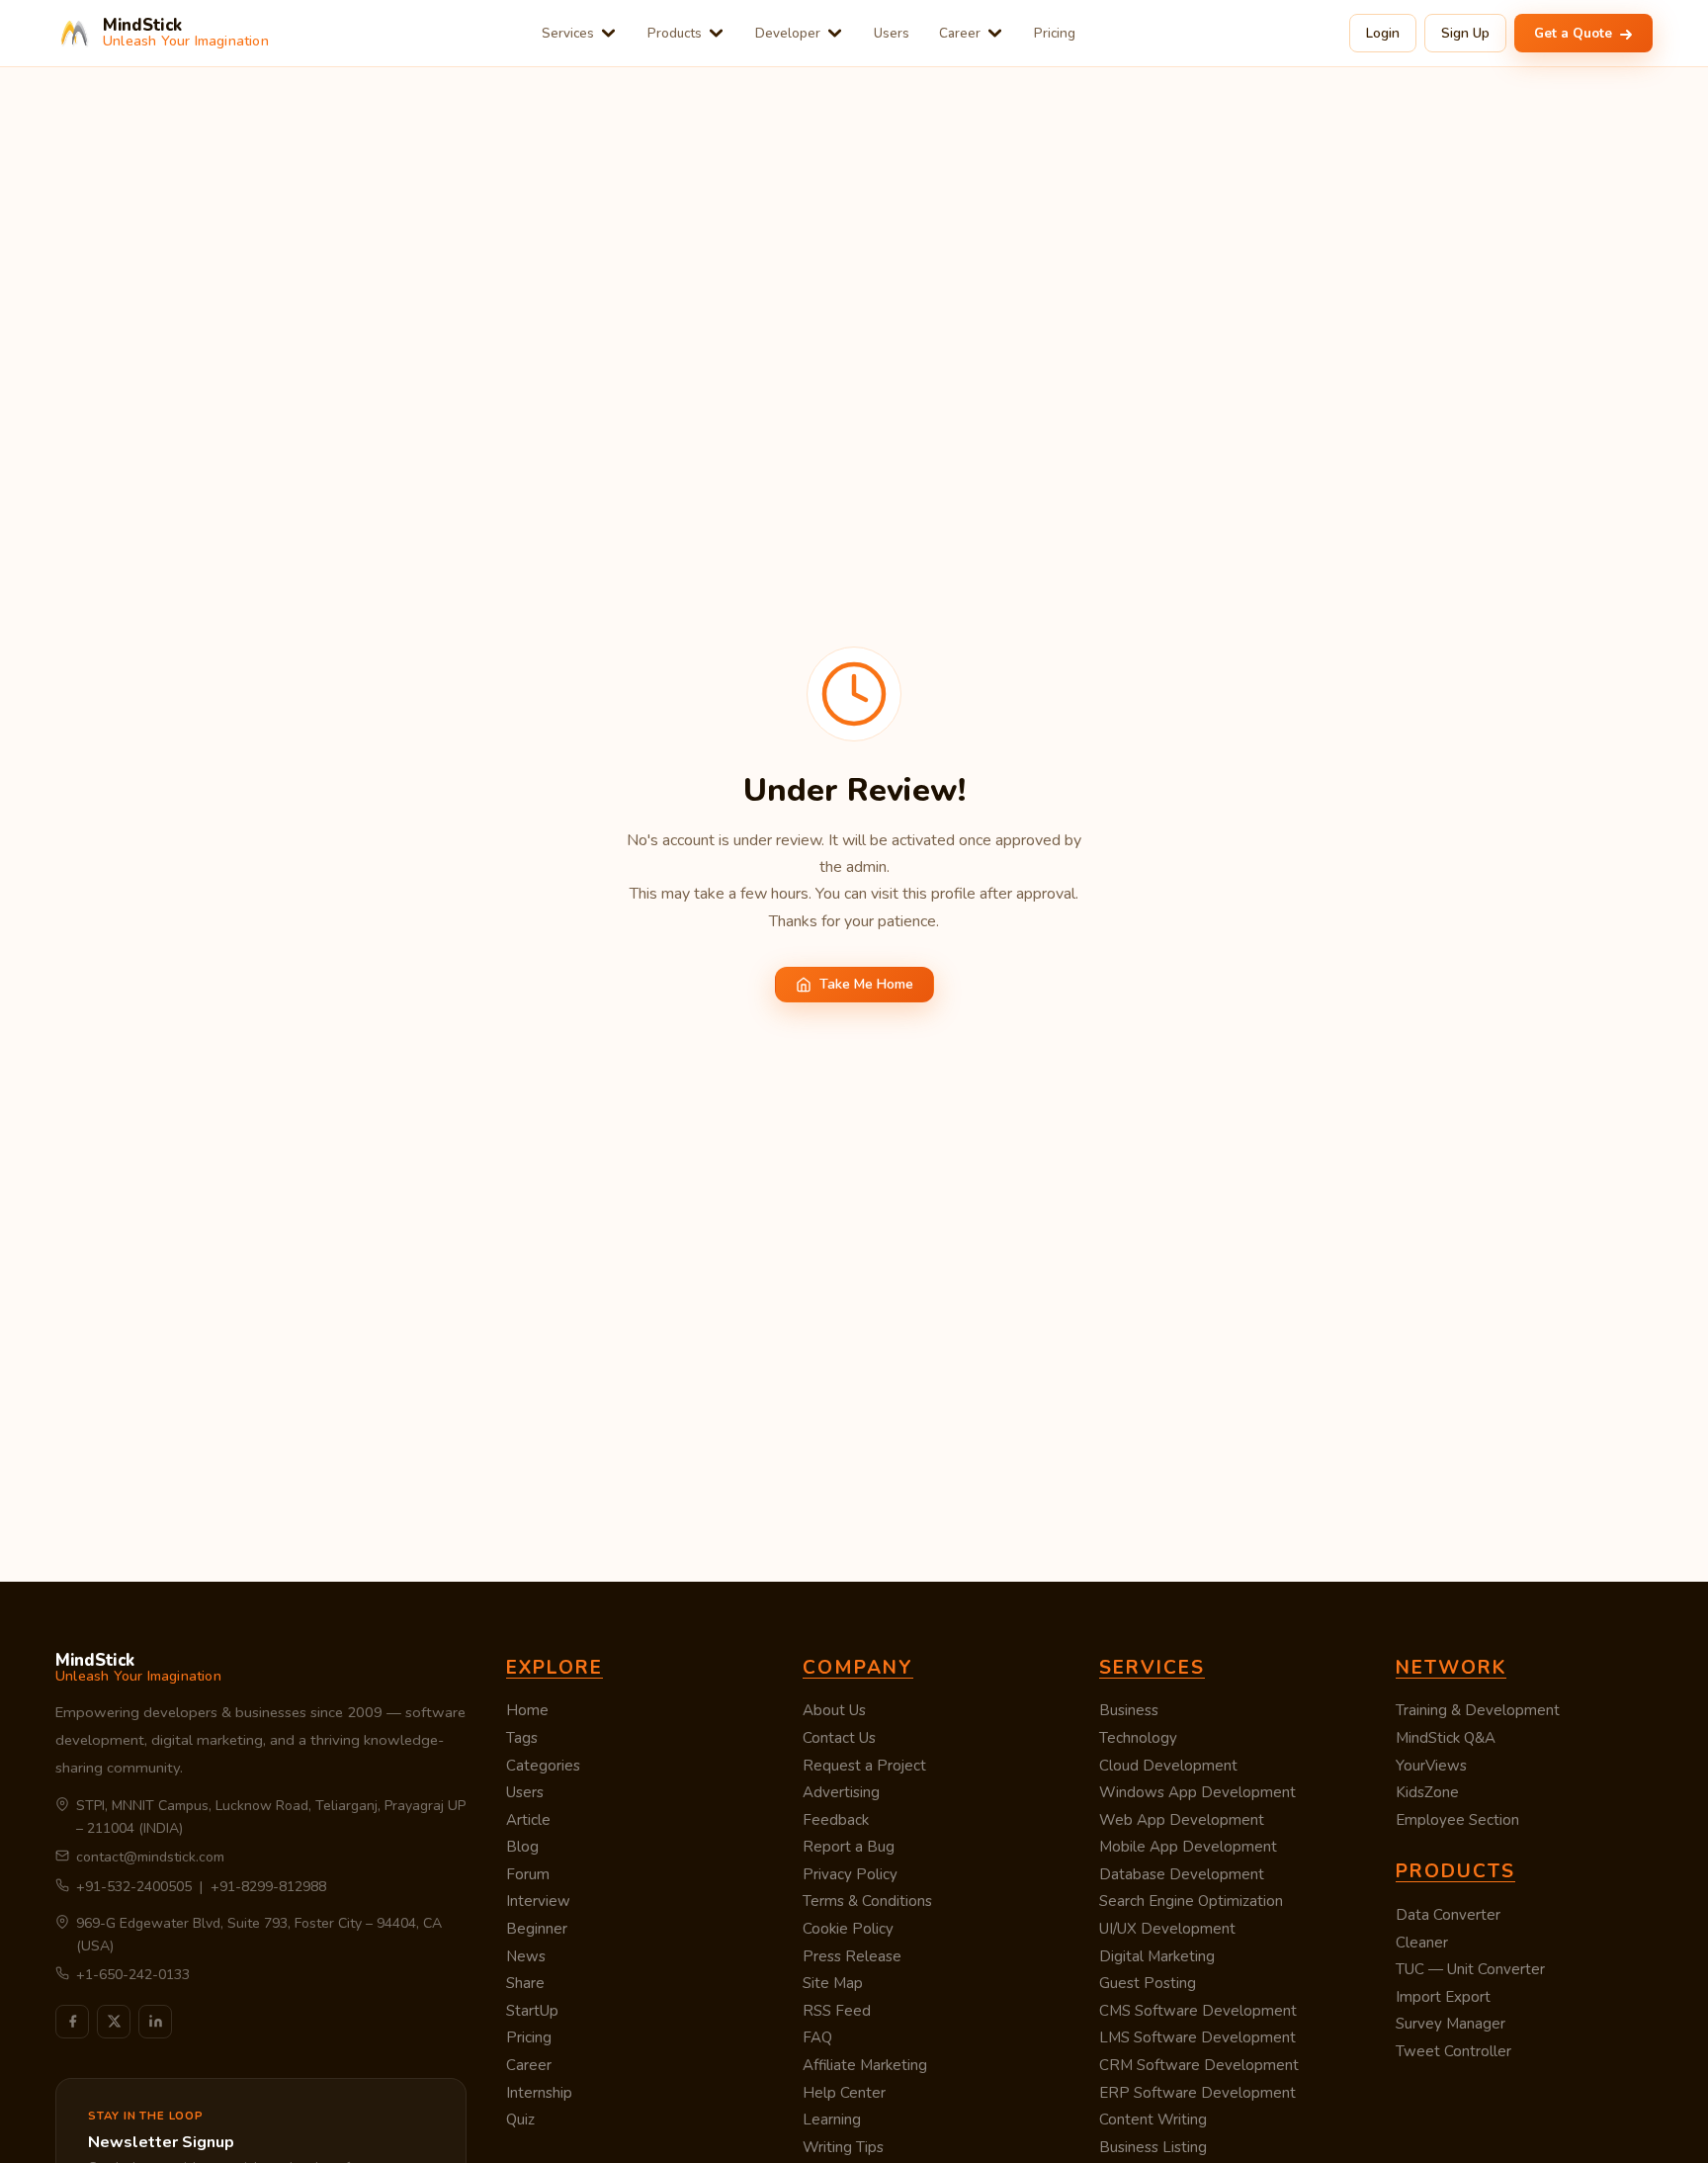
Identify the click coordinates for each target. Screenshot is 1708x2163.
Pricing (1055, 33)
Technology (1138, 1738)
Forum (528, 1874)
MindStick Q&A (1446, 1738)
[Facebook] (72, 2022)
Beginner (537, 1929)
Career (960, 33)
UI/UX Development (1167, 1929)
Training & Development (1478, 1710)
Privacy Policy (850, 1874)
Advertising (841, 1792)
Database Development (1182, 1874)
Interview (538, 1901)
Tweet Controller (1453, 2051)
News (526, 1956)
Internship (539, 2093)
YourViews (1431, 1766)
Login (1383, 33)
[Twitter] (114, 2022)
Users (892, 33)
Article (528, 1820)
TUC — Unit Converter (1470, 1969)
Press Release (852, 1956)
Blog (522, 1847)
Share (525, 1983)
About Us (834, 1710)
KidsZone (1427, 1792)
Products (675, 33)
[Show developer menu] (835, 33)
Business (1129, 1710)
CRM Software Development (1199, 2065)
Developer (788, 33)
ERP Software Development (1197, 2093)
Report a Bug (849, 1847)
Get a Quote (1575, 33)
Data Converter (1448, 1915)
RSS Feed (837, 2011)
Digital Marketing (1157, 1956)
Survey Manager (1451, 2024)
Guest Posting (1148, 1983)
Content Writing (1153, 2120)
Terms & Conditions (867, 1901)
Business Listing (1153, 2147)
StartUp (532, 2011)
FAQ (817, 2037)
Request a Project (864, 1766)
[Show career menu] (995, 33)
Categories (543, 1766)
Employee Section (1457, 1820)
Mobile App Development (1188, 1847)
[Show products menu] (716, 33)
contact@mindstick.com (150, 1857)
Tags (522, 1738)
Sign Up (1465, 33)
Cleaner (1422, 1943)
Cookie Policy (848, 1929)
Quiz (520, 2120)
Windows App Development (1197, 1792)
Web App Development (1182, 1820)
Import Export (1443, 1997)
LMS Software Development (1197, 2037)
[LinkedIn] (155, 2022)
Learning (832, 2120)
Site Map (833, 1983)
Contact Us (839, 1738)
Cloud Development (1168, 1766)
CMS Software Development (1198, 2011)
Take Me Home (866, 984)
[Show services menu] (608, 33)
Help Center (844, 2093)
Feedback (836, 1820)
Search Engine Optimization (1191, 1901)
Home (527, 1710)
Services (568, 33)
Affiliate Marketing (865, 2065)
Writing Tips (843, 2147)
